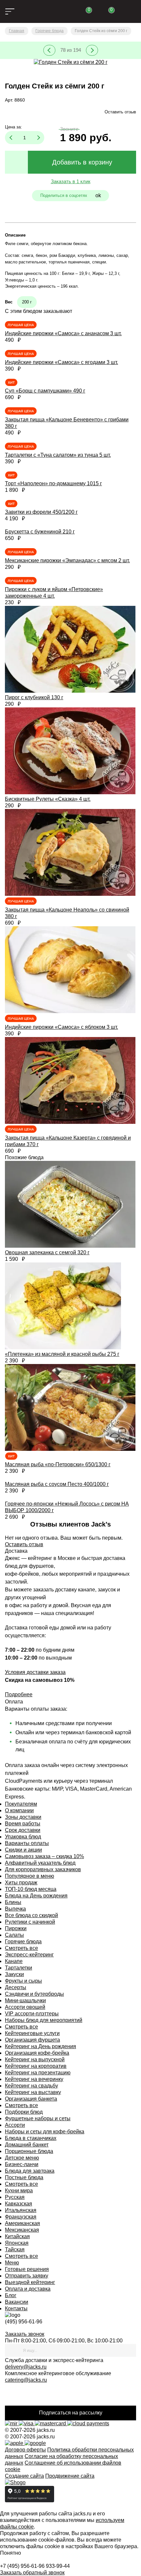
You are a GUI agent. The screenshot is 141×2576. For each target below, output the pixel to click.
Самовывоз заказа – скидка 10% (44, 1856)
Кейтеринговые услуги (32, 2033)
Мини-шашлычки (25, 2000)
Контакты (16, 2308)
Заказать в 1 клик (71, 181)
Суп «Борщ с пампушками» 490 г (45, 391)
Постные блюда (24, 2177)
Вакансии (17, 2302)
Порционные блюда (29, 2151)
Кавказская (19, 2204)
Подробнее (19, 1694)
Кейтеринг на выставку (33, 2092)
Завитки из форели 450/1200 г (41, 512)
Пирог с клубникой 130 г (34, 697)
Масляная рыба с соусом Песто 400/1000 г (57, 1484)
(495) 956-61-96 (24, 2322)
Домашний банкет (27, 2145)
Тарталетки (19, 1968)
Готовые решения (27, 2269)
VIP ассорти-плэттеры (32, 2014)
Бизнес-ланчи (22, 2164)
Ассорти (15, 2125)
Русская (15, 2197)
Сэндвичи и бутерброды (34, 1994)
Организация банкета (31, 2099)
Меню (12, 2263)
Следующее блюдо (92, 50)
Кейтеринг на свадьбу (31, 2086)
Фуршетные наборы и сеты (38, 2118)
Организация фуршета (32, 2040)
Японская (17, 2243)
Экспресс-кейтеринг (29, 1955)
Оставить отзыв (120, 112)
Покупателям (21, 1804)
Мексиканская (22, 2230)
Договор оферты (25, 2450)
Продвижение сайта (70, 2476)
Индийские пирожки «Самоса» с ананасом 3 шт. (63, 333)
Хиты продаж (21, 1883)
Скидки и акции (23, 1850)
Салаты (14, 1935)
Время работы (23, 1824)
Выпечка (15, 1909)
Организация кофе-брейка (37, 2053)
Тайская (15, 2249)
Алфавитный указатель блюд (40, 1863)
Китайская (17, 2236)
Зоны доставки (23, 1817)
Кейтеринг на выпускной (35, 2059)
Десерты (16, 1987)
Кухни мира (19, 2191)
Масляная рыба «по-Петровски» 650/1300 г (58, 1464)
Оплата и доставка (28, 2289)
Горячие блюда (23, 1942)
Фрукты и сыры (23, 1981)
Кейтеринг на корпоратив (36, 2066)
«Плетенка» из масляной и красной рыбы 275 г (62, 1354)
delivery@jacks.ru (26, 2367)
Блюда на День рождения (36, 1896)
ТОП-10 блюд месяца (31, 1889)
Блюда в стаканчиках (31, 2138)
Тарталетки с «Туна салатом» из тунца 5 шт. (58, 455)
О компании (19, 1810)
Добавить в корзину (82, 162)
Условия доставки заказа (35, 1672)
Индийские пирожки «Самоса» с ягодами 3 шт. (61, 362)
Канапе (14, 1961)
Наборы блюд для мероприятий (44, 2020)
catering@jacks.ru (26, 2380)
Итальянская (21, 2210)
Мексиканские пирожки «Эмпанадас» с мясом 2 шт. (67, 560)
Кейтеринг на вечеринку (34, 2079)
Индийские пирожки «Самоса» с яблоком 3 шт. (61, 1027)
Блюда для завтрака (30, 2171)
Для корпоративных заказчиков (43, 1869)
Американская (22, 2223)
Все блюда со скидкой (31, 1915)
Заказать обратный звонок (32, 2573)
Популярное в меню (30, 1876)
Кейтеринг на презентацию (38, 2073)
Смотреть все (21, 1948)
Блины (13, 1902)
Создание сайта (24, 2476)
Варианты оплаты (27, 1843)
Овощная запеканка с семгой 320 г (47, 1252)
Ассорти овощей (25, 2007)
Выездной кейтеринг (30, 2282)
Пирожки (16, 1928)
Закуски (14, 1974)
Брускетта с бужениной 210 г (40, 532)
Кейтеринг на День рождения (40, 2046)
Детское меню (22, 2158)
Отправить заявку (27, 2276)
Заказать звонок (25, 2334)
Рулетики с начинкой (30, 1922)
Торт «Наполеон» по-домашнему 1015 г (53, 483)
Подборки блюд (24, 2112)
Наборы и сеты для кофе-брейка (45, 2132)
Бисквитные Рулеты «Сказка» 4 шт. (48, 799)
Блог (11, 2295)
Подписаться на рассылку (71, 2413)
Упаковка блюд (23, 1837)
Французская (21, 2217)
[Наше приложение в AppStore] (15, 2443)
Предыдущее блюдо (49, 50)
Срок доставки (23, 1830)
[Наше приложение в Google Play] (35, 2443)
